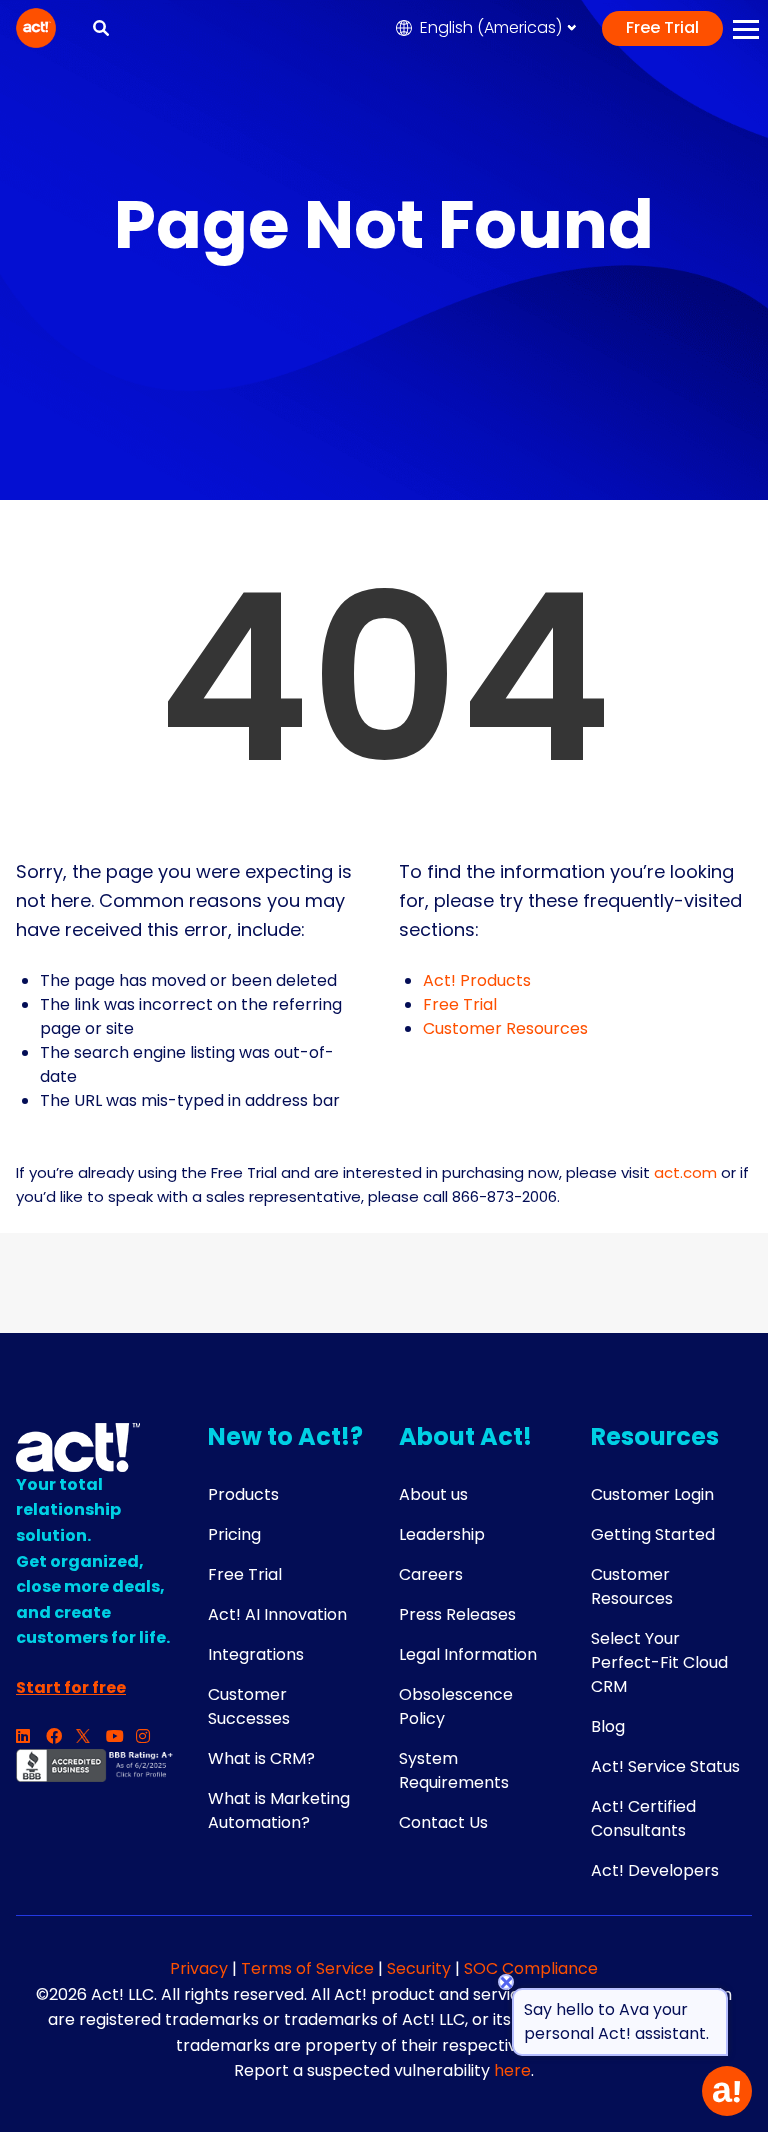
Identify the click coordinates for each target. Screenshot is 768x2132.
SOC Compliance (531, 1968)
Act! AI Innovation (277, 1614)
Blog (608, 1726)
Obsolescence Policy (456, 1706)
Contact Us (443, 1822)
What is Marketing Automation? (279, 1810)
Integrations (256, 1654)
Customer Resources (505, 1028)
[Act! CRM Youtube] (121, 1737)
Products (243, 1494)
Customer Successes (249, 1706)
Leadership (442, 1534)
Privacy (201, 1968)
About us (433, 1494)
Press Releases (457, 1614)
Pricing (234, 1534)
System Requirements (454, 1770)
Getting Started (653, 1534)
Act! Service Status (665, 1766)
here (512, 2070)
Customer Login (652, 1494)
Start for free (71, 1687)
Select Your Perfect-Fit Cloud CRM (659, 1662)
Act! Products (477, 980)
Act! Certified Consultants (643, 1818)
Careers (431, 1574)
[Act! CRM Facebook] (61, 1737)
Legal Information (468, 1654)
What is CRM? (261, 1758)
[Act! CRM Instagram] (151, 1737)
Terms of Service (307, 1968)
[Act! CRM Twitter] (91, 1737)
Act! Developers (655, 1870)
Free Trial (662, 27)
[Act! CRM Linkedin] (31, 1737)
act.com (685, 1172)
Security (419, 1968)
